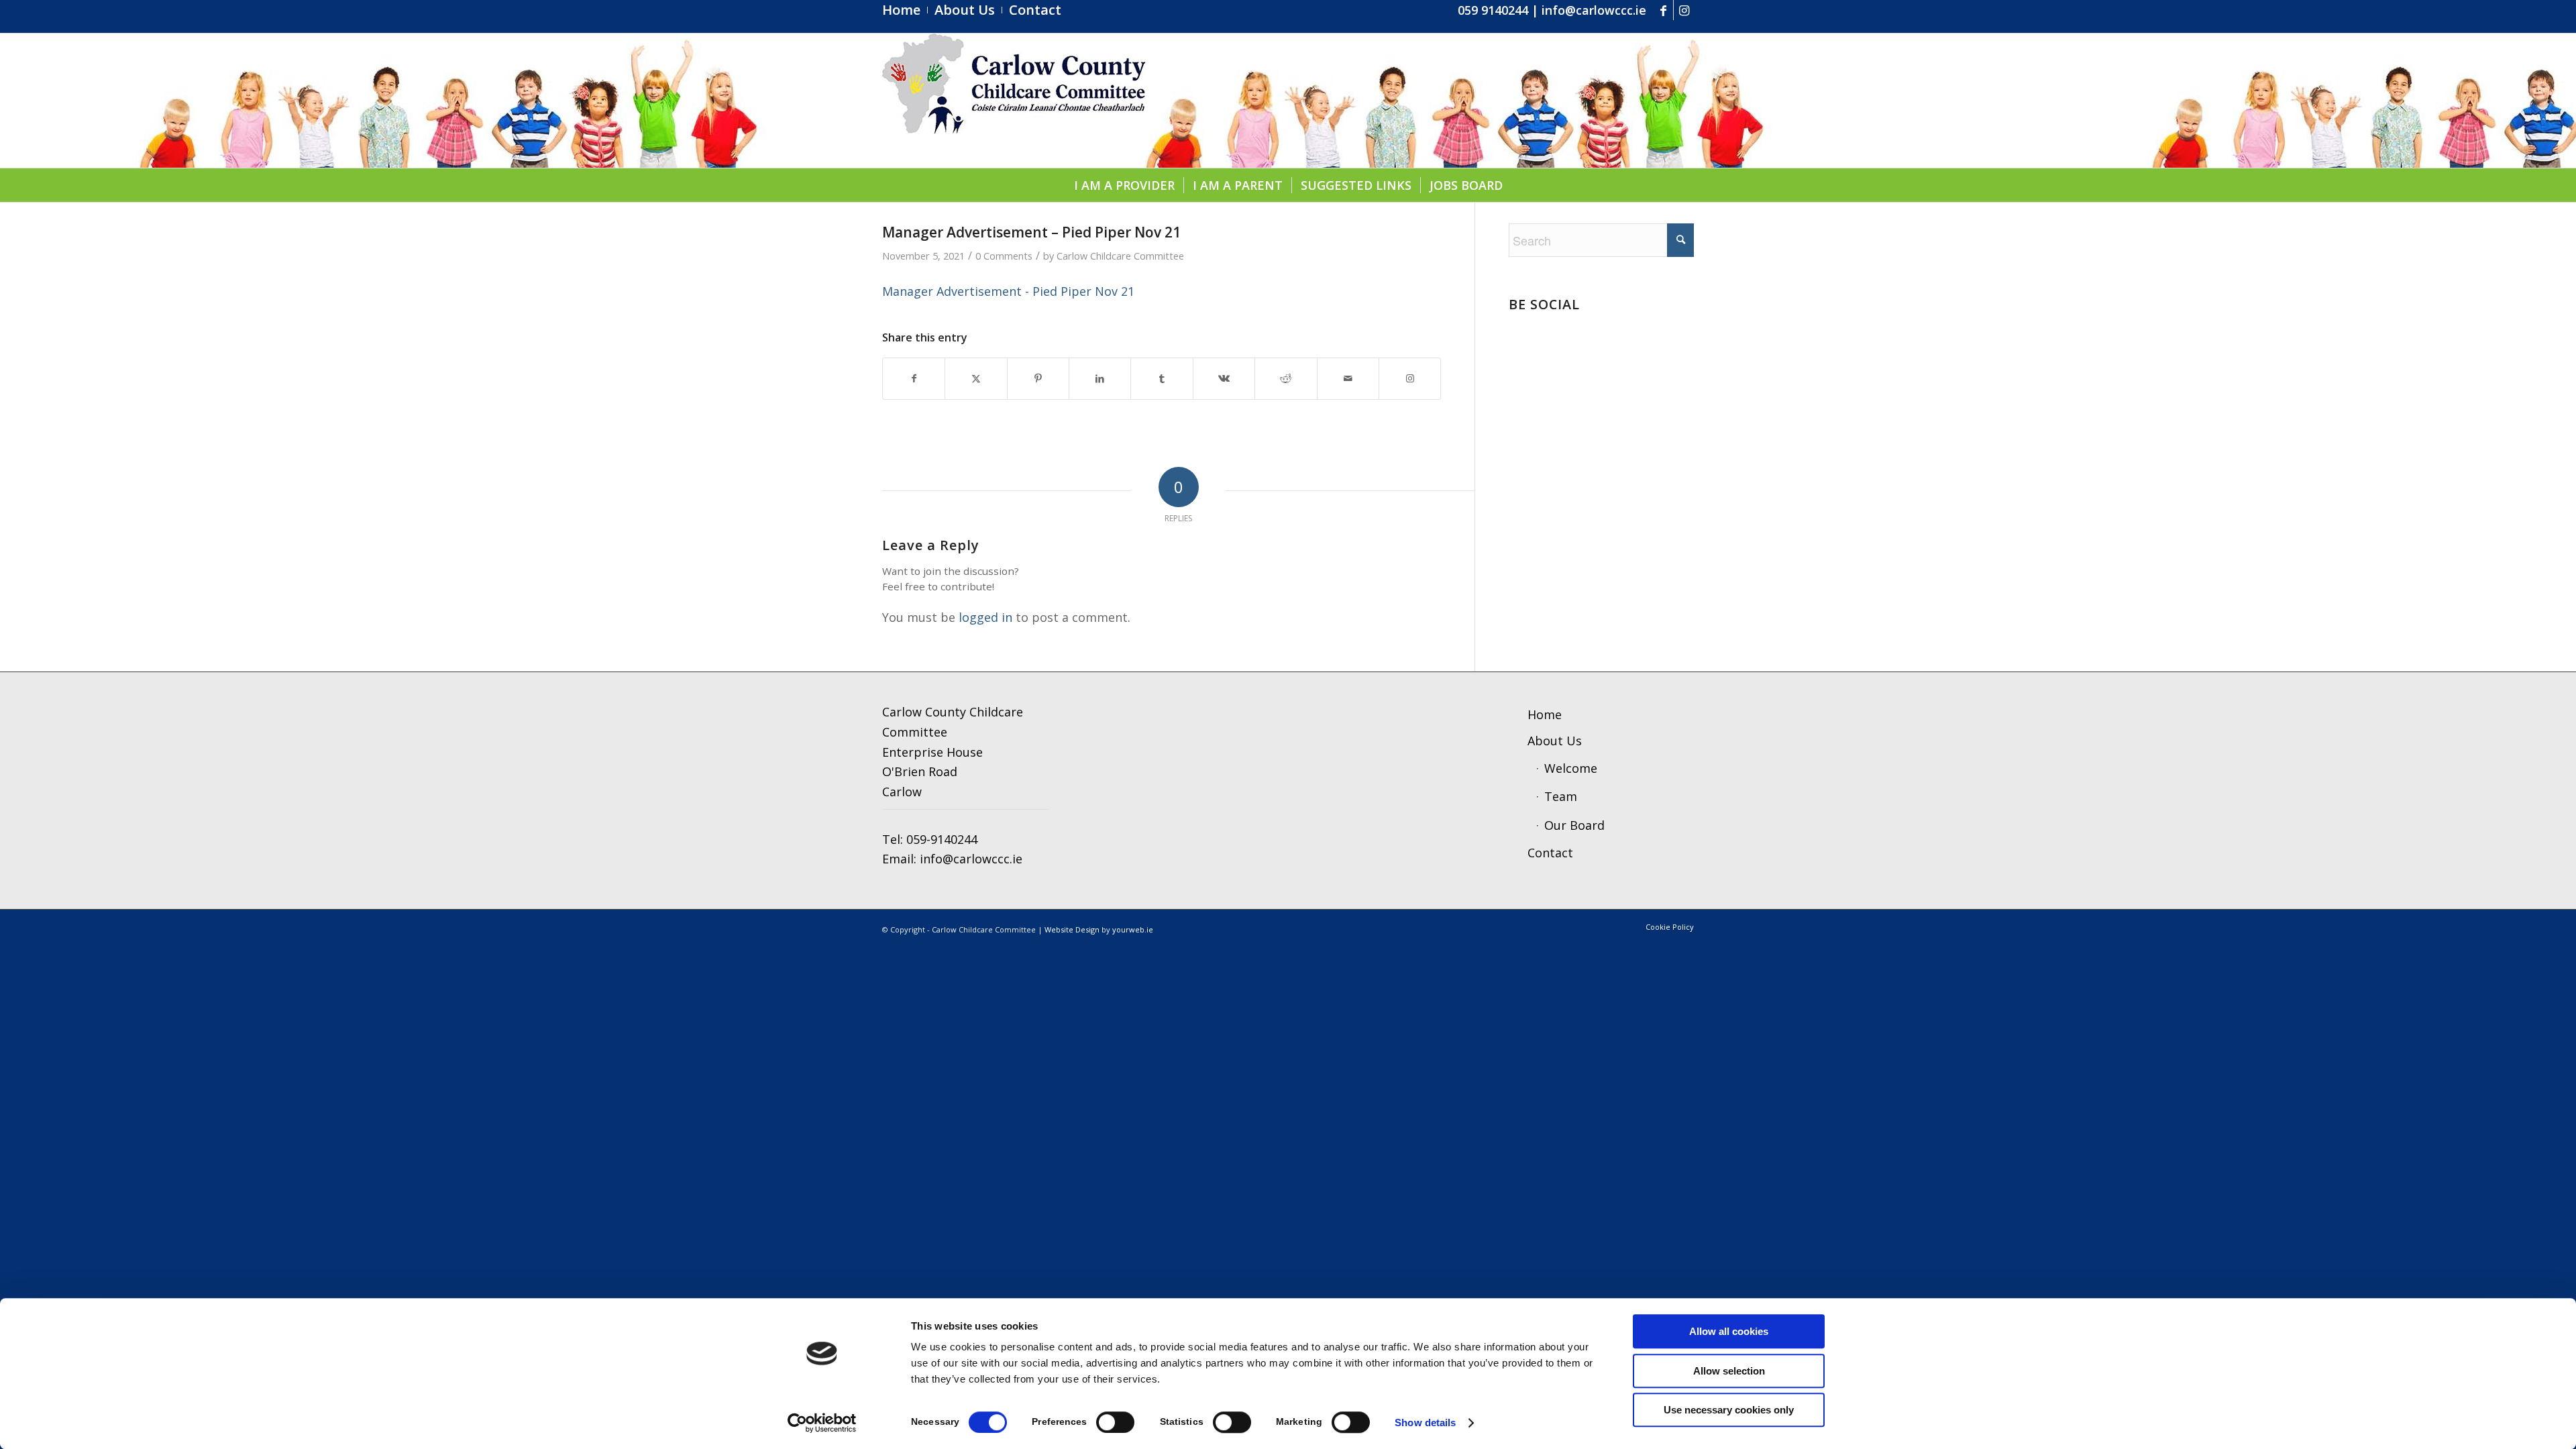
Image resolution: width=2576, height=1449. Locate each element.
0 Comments (1004, 256)
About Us (1555, 741)
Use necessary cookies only (1729, 1410)
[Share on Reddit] (1286, 379)
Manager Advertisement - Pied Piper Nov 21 (1008, 291)
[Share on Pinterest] (1038, 379)
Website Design (1072, 929)
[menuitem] (905, 10)
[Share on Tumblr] (1162, 379)
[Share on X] (976, 379)
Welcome (1571, 768)
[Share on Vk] (1224, 379)
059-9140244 (942, 839)
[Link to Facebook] (1663, 10)
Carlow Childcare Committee (1120, 256)
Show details (1425, 1423)
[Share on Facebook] (914, 379)
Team (1561, 796)
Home (1545, 714)
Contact (1550, 853)
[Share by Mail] (1348, 379)
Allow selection (1729, 1371)
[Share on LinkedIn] (1100, 379)
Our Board (1574, 825)
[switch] (1115, 1422)
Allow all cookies (1729, 1331)
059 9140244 (1493, 10)
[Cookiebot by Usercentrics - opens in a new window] (822, 1423)
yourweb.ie (1133, 929)
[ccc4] (1014, 101)
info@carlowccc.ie (1594, 10)
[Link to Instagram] (1684, 10)
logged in (985, 617)
